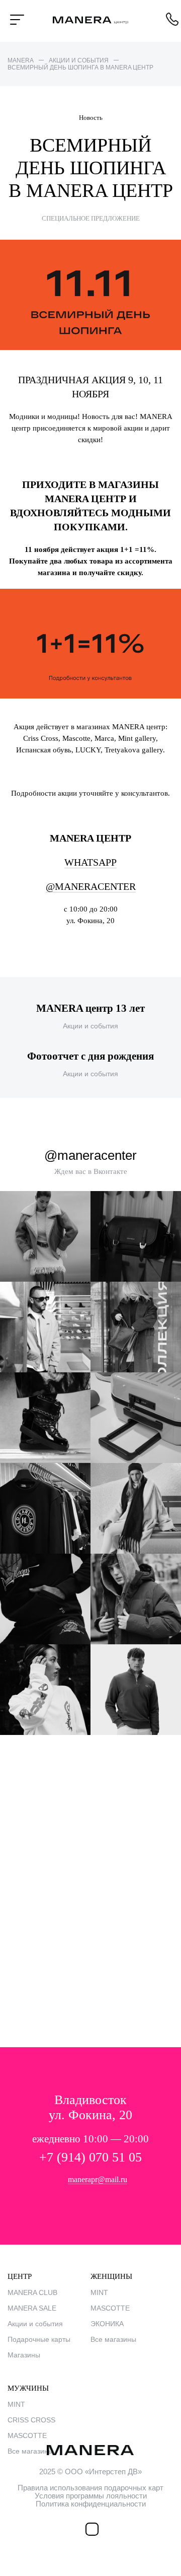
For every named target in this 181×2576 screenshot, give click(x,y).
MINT (99, 2292)
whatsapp (90, 862)
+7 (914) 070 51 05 (90, 2157)
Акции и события (35, 2324)
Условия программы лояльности (91, 2496)
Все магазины (113, 2339)
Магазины (24, 2355)
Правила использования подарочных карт (90, 2488)
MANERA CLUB (32, 2292)
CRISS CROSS (31, 2420)
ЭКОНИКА (107, 2324)
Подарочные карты (39, 2339)
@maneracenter (91, 886)
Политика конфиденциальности (91, 2504)
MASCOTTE (110, 2308)
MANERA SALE (32, 2308)
